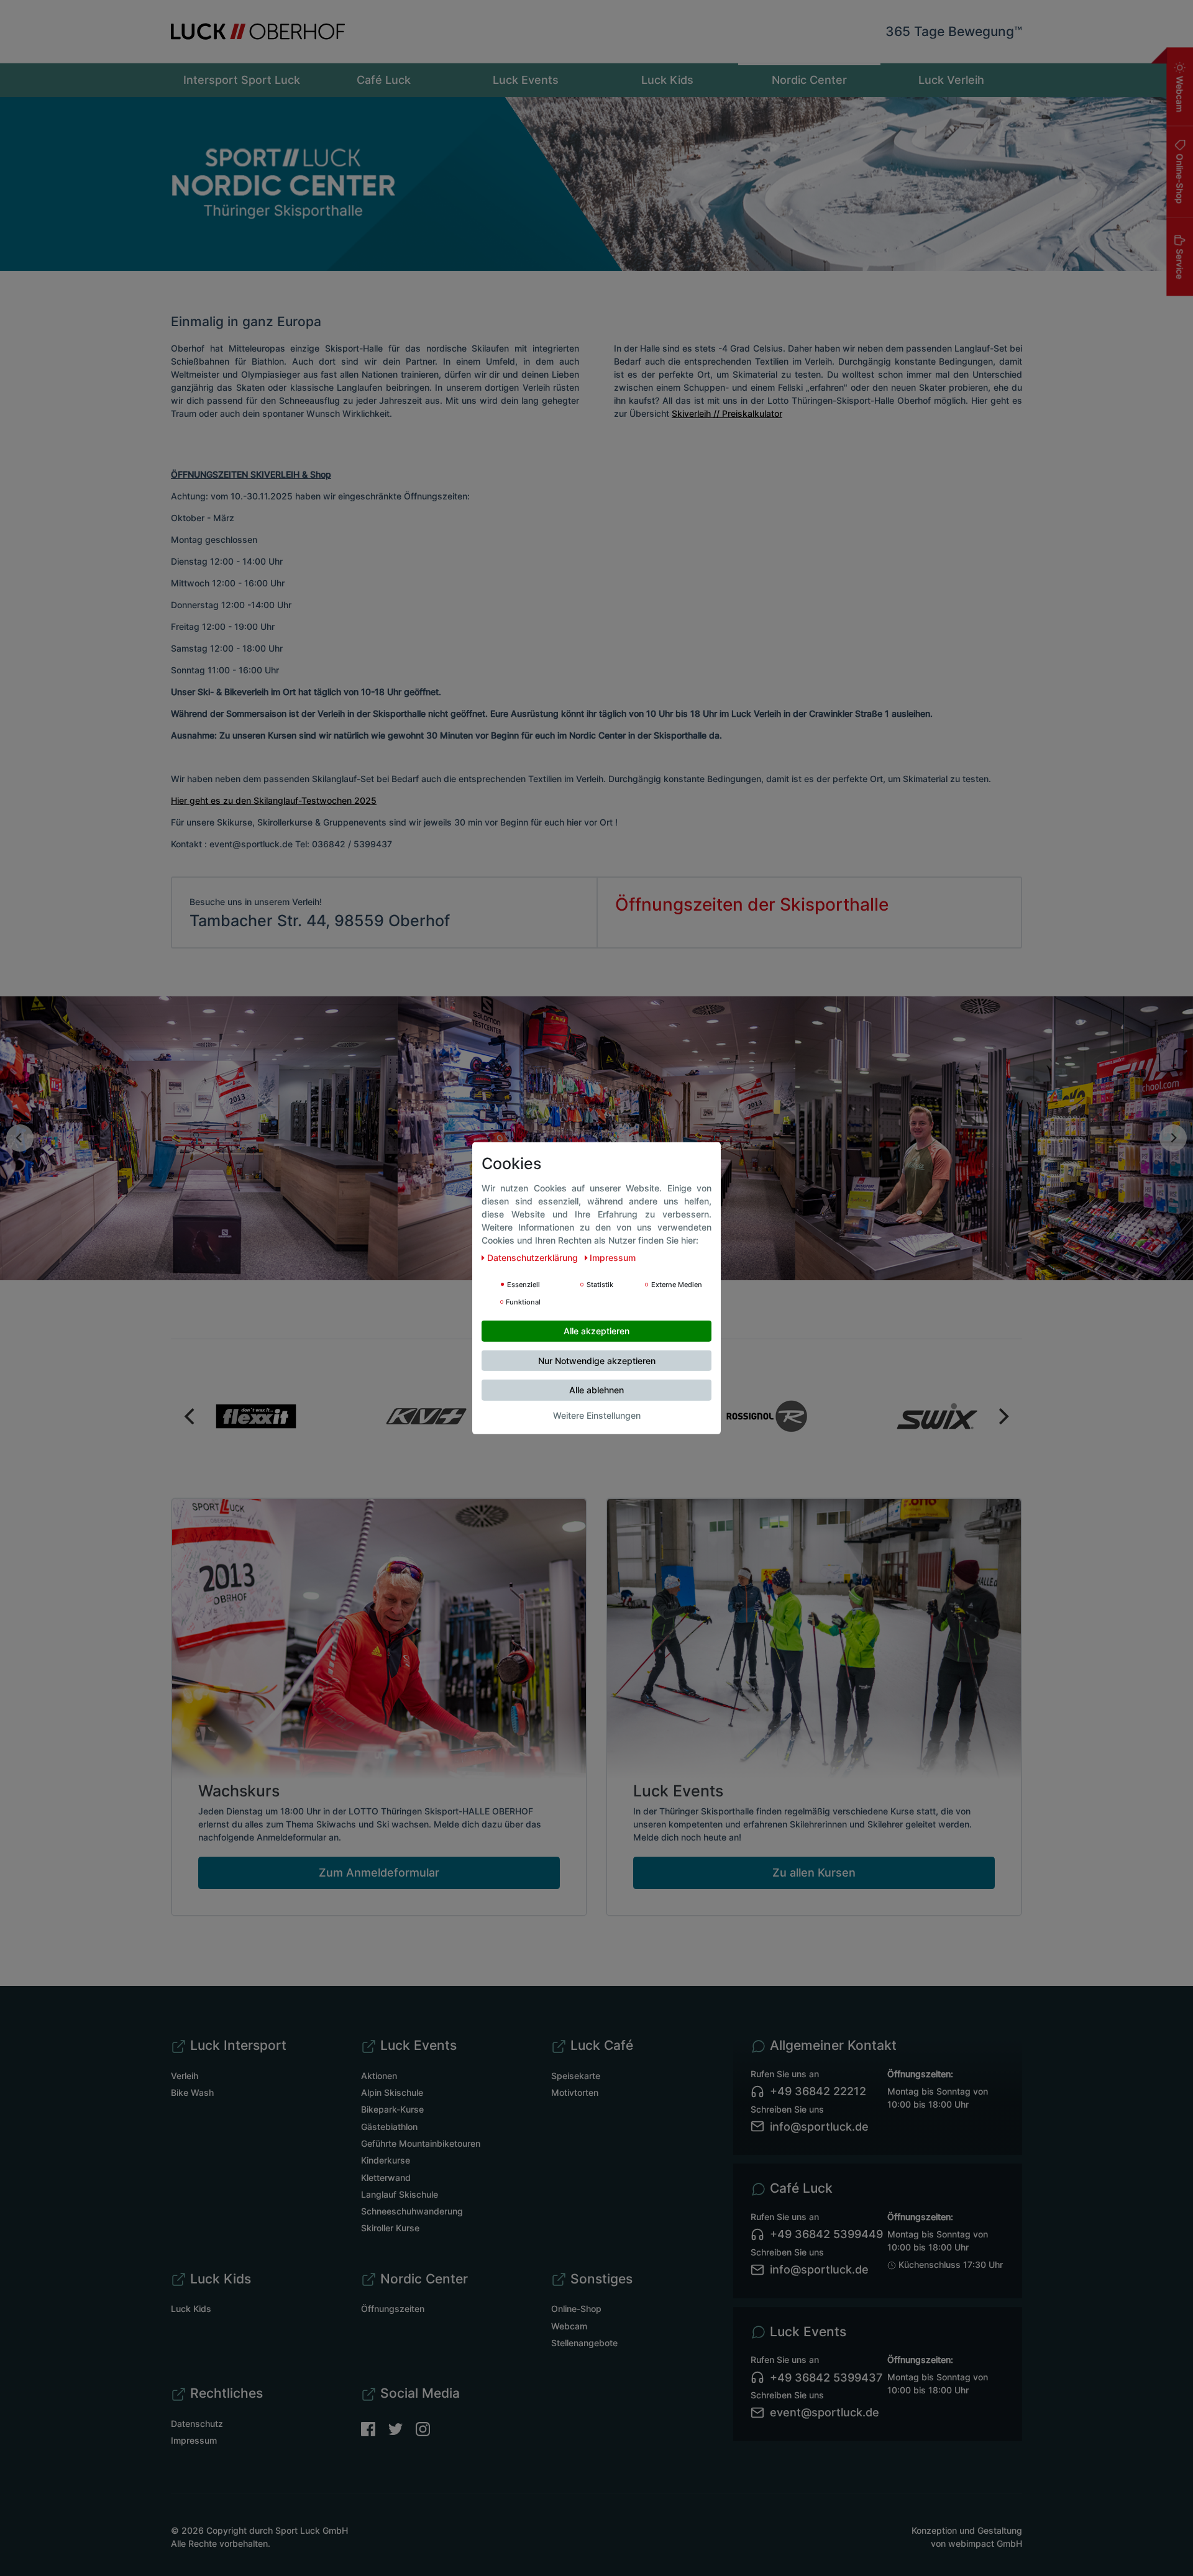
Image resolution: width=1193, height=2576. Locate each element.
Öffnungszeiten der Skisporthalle (752, 904)
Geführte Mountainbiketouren (421, 2143)
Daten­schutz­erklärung (534, 1257)
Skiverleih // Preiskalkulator (727, 413)
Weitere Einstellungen (597, 1415)
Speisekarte (576, 2076)
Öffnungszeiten (393, 2309)
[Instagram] (423, 2428)
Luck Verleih (951, 80)
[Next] (1173, 1138)
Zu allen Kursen (814, 1873)
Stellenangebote (584, 2343)
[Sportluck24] (767, 1416)
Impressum (194, 2440)
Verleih (185, 2076)
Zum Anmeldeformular (379, 1873)
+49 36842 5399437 (826, 2378)
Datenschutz (197, 2424)
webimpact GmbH (985, 2543)
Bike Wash (192, 2092)
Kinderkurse (386, 2160)
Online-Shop (1180, 177)
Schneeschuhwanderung (412, 2211)
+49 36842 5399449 (826, 2234)
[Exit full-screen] (4, 1287)
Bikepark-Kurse (392, 2109)
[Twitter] (402, 2428)
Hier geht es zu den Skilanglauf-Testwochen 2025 (274, 800)
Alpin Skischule (392, 2092)
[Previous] (20, 1138)
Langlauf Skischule (400, 2194)
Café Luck (384, 80)
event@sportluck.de (825, 2412)
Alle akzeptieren (596, 1330)
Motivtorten (575, 2092)
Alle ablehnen (596, 1389)
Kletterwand (386, 2178)
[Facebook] (375, 2428)
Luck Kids (667, 80)
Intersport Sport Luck (242, 80)
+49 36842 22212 (818, 2091)
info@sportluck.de (819, 2127)
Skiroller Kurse (390, 2228)
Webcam (1180, 93)
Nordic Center (809, 80)
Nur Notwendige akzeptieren (597, 1360)
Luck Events (526, 80)
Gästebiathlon (389, 2127)
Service (1180, 262)
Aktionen (379, 2076)
